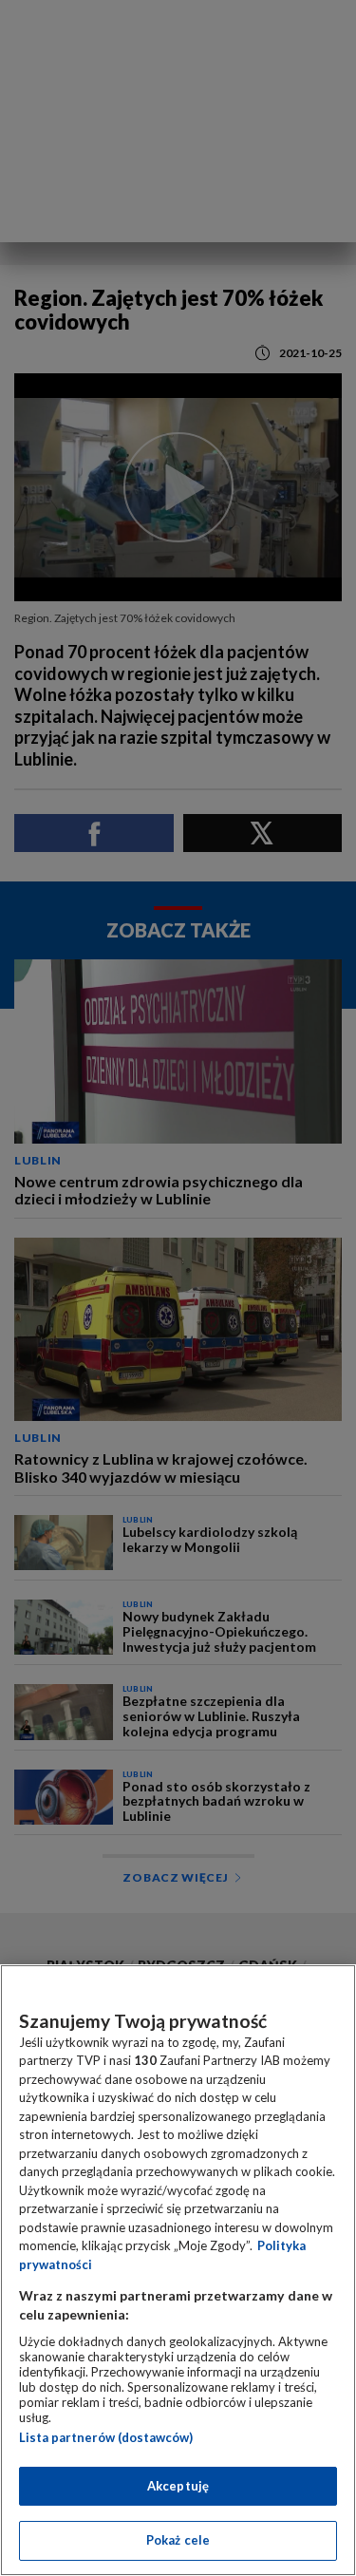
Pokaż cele (178, 2540)
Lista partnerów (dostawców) (106, 2437)
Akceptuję (178, 2486)
